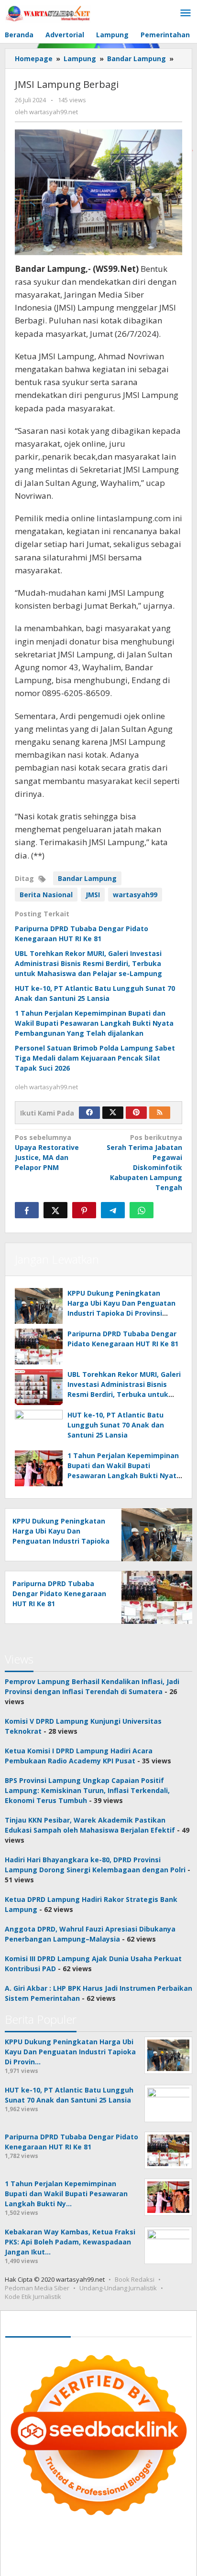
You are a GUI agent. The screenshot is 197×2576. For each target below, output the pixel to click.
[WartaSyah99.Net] (48, 13)
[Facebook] (89, 1113)
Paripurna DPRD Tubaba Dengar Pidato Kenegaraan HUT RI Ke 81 (59, 1594)
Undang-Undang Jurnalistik (118, 2288)
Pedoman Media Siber (37, 2288)
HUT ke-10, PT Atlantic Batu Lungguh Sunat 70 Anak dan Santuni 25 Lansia (116, 1425)
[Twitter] (113, 1113)
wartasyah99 (135, 895)
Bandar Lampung (87, 878)
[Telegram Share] (113, 1210)
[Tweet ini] (55, 1210)
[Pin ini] (84, 1210)
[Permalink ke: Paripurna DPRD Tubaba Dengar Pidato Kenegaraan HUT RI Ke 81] (39, 1347)
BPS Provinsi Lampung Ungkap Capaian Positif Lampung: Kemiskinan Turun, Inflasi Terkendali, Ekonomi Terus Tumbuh (87, 1790)
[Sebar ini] (27, 1210)
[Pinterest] (136, 1113)
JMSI (93, 895)
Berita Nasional (46, 895)
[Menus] (186, 13)
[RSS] (160, 1113)
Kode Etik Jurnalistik (33, 2297)
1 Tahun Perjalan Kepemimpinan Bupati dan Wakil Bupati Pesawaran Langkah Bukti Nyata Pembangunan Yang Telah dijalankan (94, 1023)
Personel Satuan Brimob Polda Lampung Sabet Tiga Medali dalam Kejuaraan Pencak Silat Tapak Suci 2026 (95, 1058)
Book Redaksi (135, 2279)
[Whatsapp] (142, 1210)
